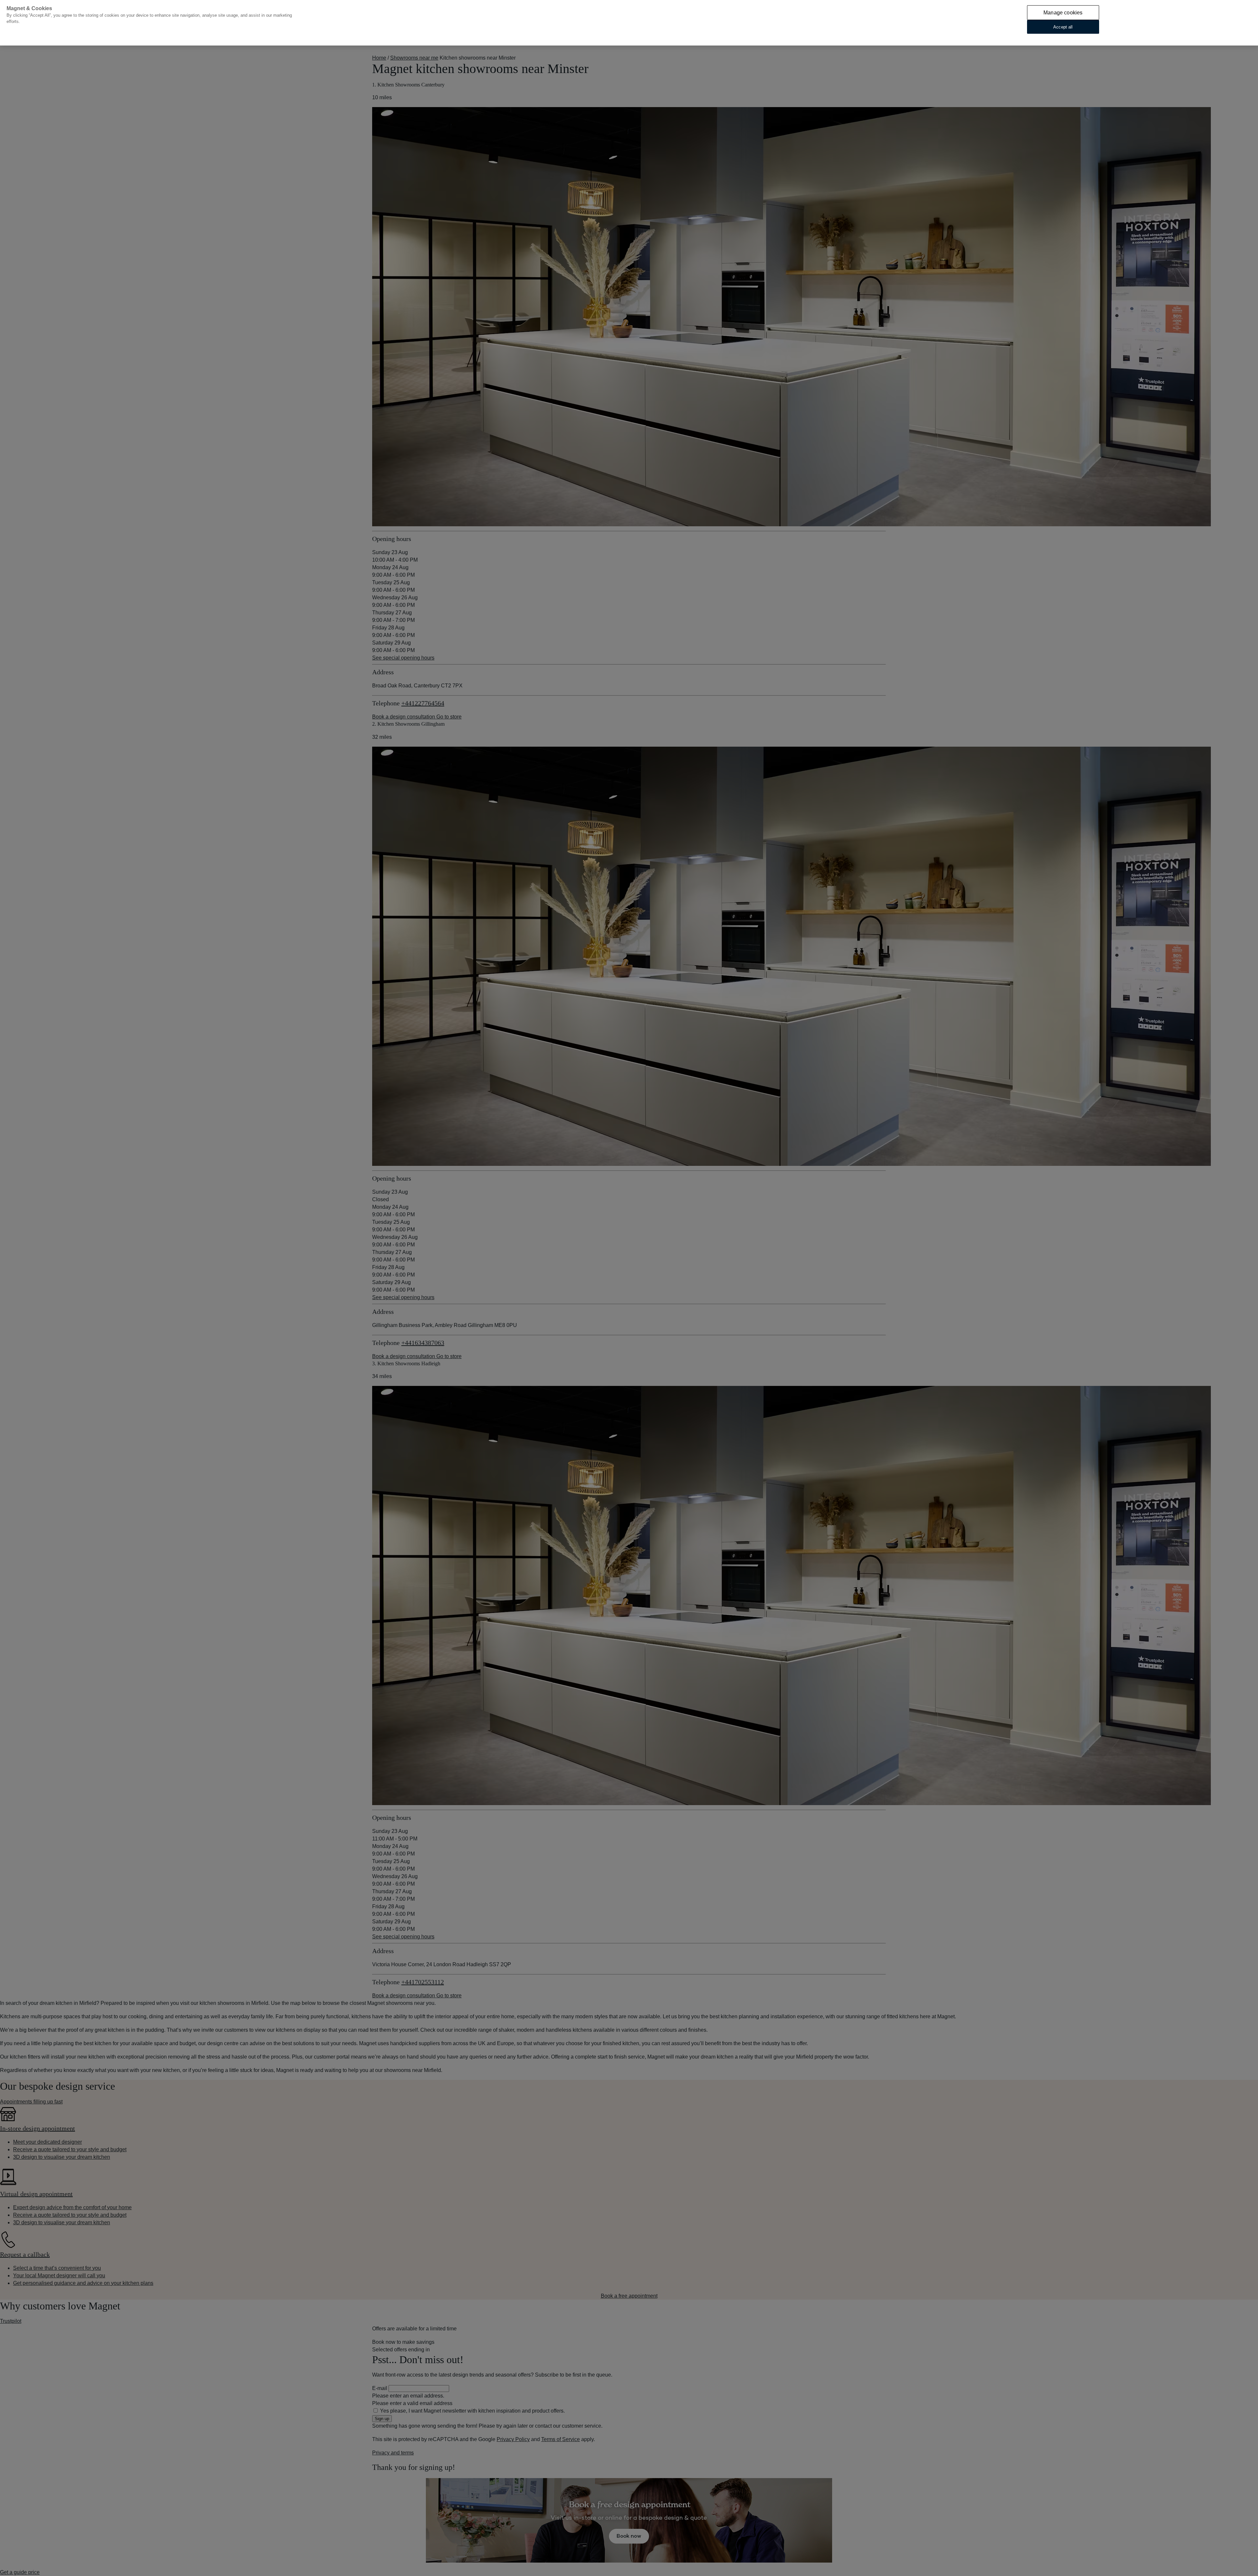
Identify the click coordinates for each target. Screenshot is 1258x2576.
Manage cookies (1063, 13)
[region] (629, 23)
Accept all (1063, 27)
